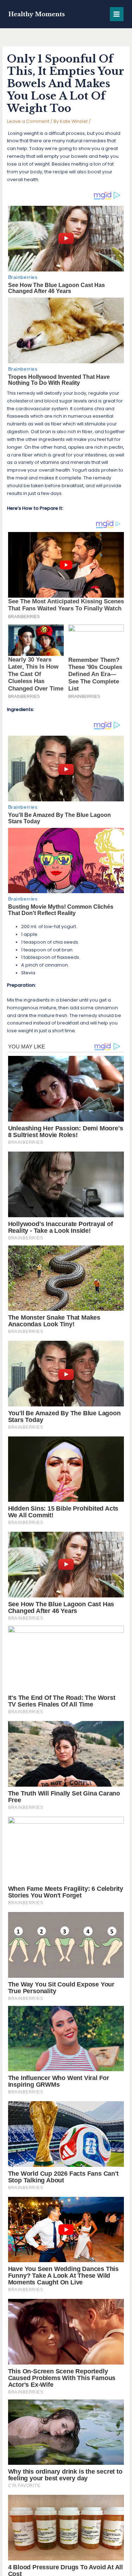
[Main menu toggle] (117, 14)
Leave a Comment (28, 121)
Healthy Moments (37, 14)
